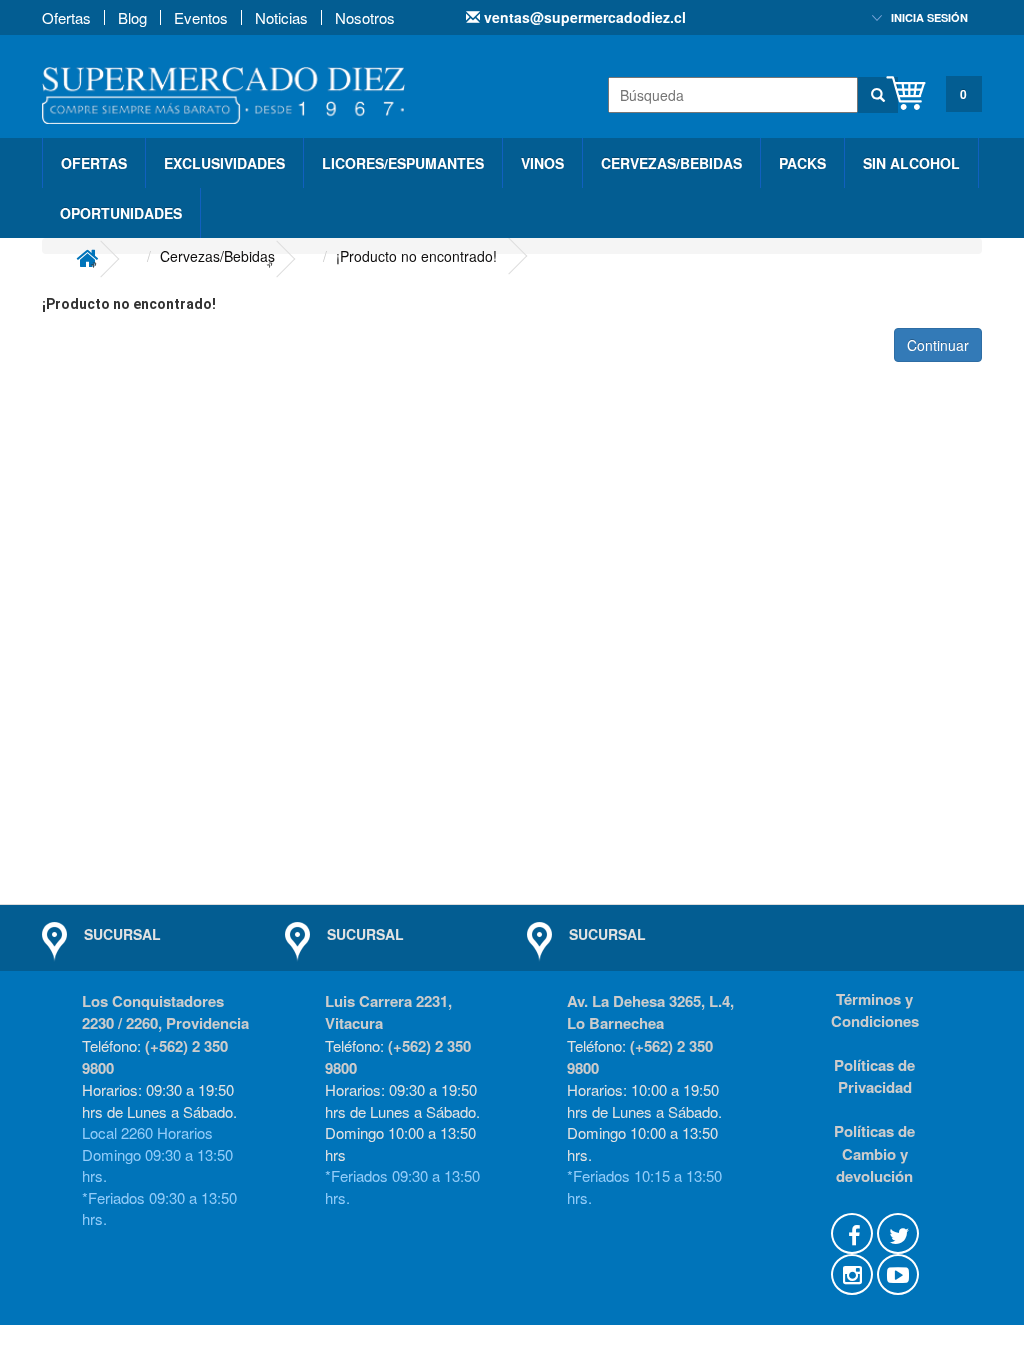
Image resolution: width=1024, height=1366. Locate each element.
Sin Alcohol (911, 163)
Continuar (938, 345)
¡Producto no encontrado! (416, 256)
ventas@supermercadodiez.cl (583, 17)
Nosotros (365, 17)
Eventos (201, 17)
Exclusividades (224, 163)
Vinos (542, 163)
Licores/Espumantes (403, 163)
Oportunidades (121, 213)
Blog (132, 17)
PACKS (802, 163)
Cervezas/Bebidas (671, 163)
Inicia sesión (929, 17)
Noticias (281, 17)
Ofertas (66, 17)
